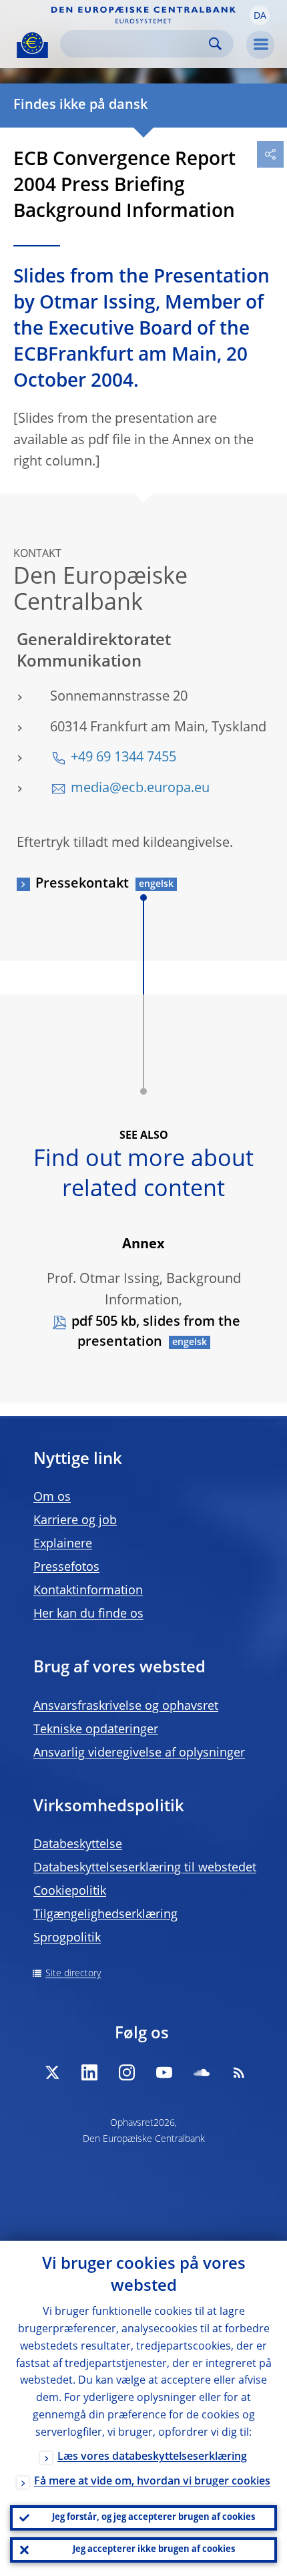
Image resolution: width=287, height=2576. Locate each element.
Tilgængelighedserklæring (105, 1915)
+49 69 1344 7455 (123, 758)
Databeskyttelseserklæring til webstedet (145, 1868)
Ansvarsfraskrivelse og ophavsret (126, 1706)
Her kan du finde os (88, 1614)
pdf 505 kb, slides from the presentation (156, 1332)
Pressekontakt (82, 884)
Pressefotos (66, 1568)
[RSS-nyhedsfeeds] (239, 2072)
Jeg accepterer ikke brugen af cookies (154, 2550)
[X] (52, 2072)
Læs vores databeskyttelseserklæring (152, 2457)
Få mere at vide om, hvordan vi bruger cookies (152, 2482)
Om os (52, 1497)
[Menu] (260, 45)
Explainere (63, 1544)
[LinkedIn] (89, 2072)
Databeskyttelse (78, 1845)
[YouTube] (164, 2072)
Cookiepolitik (70, 1891)
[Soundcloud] (202, 2072)
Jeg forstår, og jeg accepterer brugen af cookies (154, 2518)
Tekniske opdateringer (96, 1730)
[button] (260, 15)
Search (215, 44)
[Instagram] (127, 2072)
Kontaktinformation (88, 1591)
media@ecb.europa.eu (140, 789)
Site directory (73, 1974)
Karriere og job (75, 1521)
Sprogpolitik (67, 1938)
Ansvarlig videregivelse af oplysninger (139, 1753)
